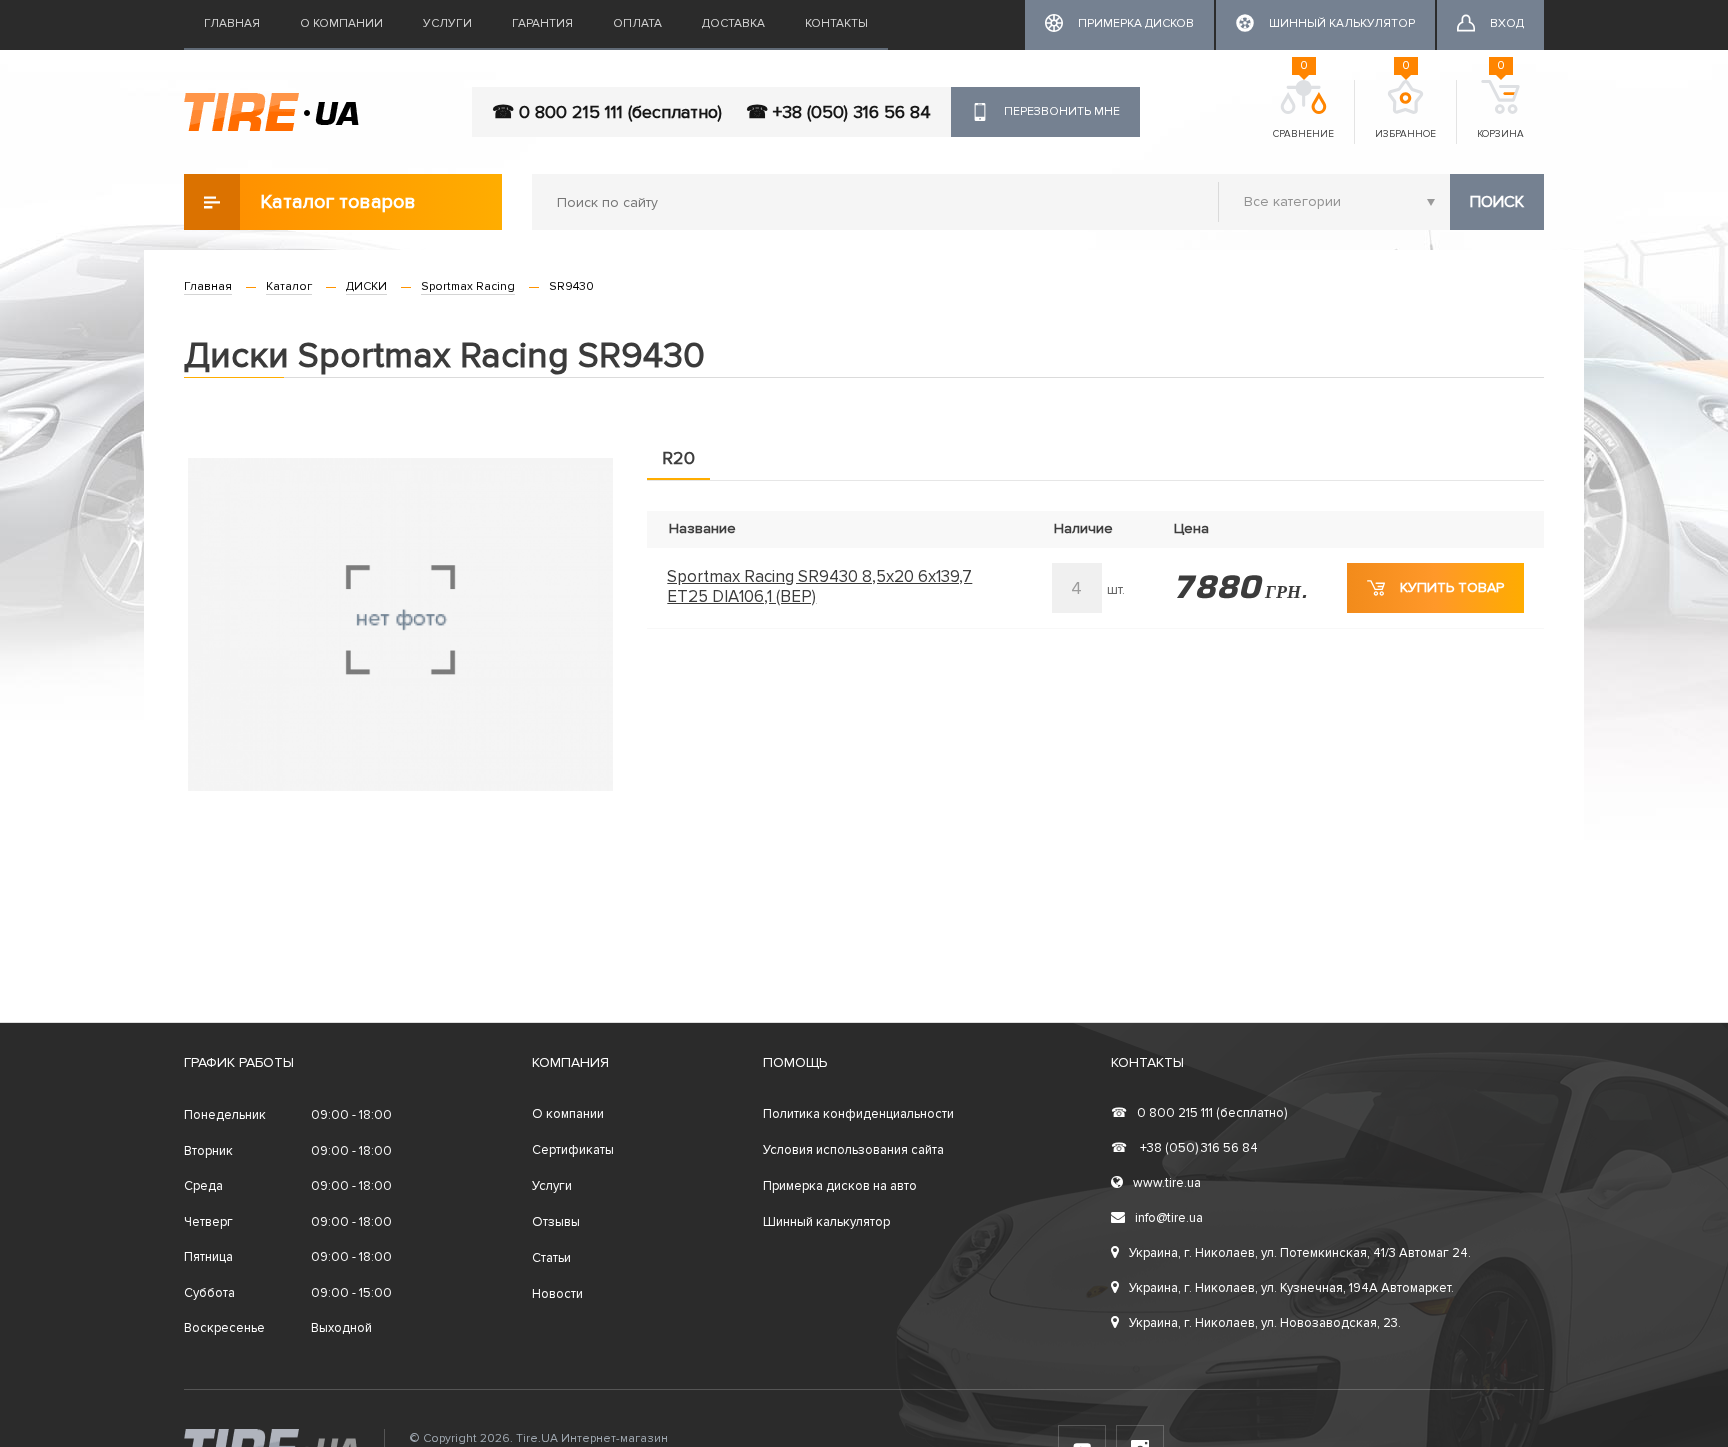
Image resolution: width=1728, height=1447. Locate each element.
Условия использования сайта (853, 1150)
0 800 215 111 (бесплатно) (1199, 1113)
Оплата (637, 23)
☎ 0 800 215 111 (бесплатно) (607, 112)
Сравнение (1303, 110)
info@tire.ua (1169, 1218)
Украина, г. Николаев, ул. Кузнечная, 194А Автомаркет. (1291, 1288)
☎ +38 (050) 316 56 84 (838, 112)
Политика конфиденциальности (858, 1114)
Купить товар (1452, 587)
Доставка (733, 23)
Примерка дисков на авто (840, 1186)
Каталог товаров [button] (338, 202)
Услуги (447, 23)
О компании (341, 23)
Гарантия (542, 23)
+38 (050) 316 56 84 (1184, 1148)
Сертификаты (573, 1150)
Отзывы (556, 1222)
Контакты (836, 23)
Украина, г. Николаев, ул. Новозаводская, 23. (1265, 1323)
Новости (557, 1294)
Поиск (1497, 202)
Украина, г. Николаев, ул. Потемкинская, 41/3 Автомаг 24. (1300, 1253)
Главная (232, 23)
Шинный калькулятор (826, 1222)
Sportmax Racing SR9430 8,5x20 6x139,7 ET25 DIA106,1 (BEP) (819, 586)
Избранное (1405, 110)
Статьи (551, 1258)
